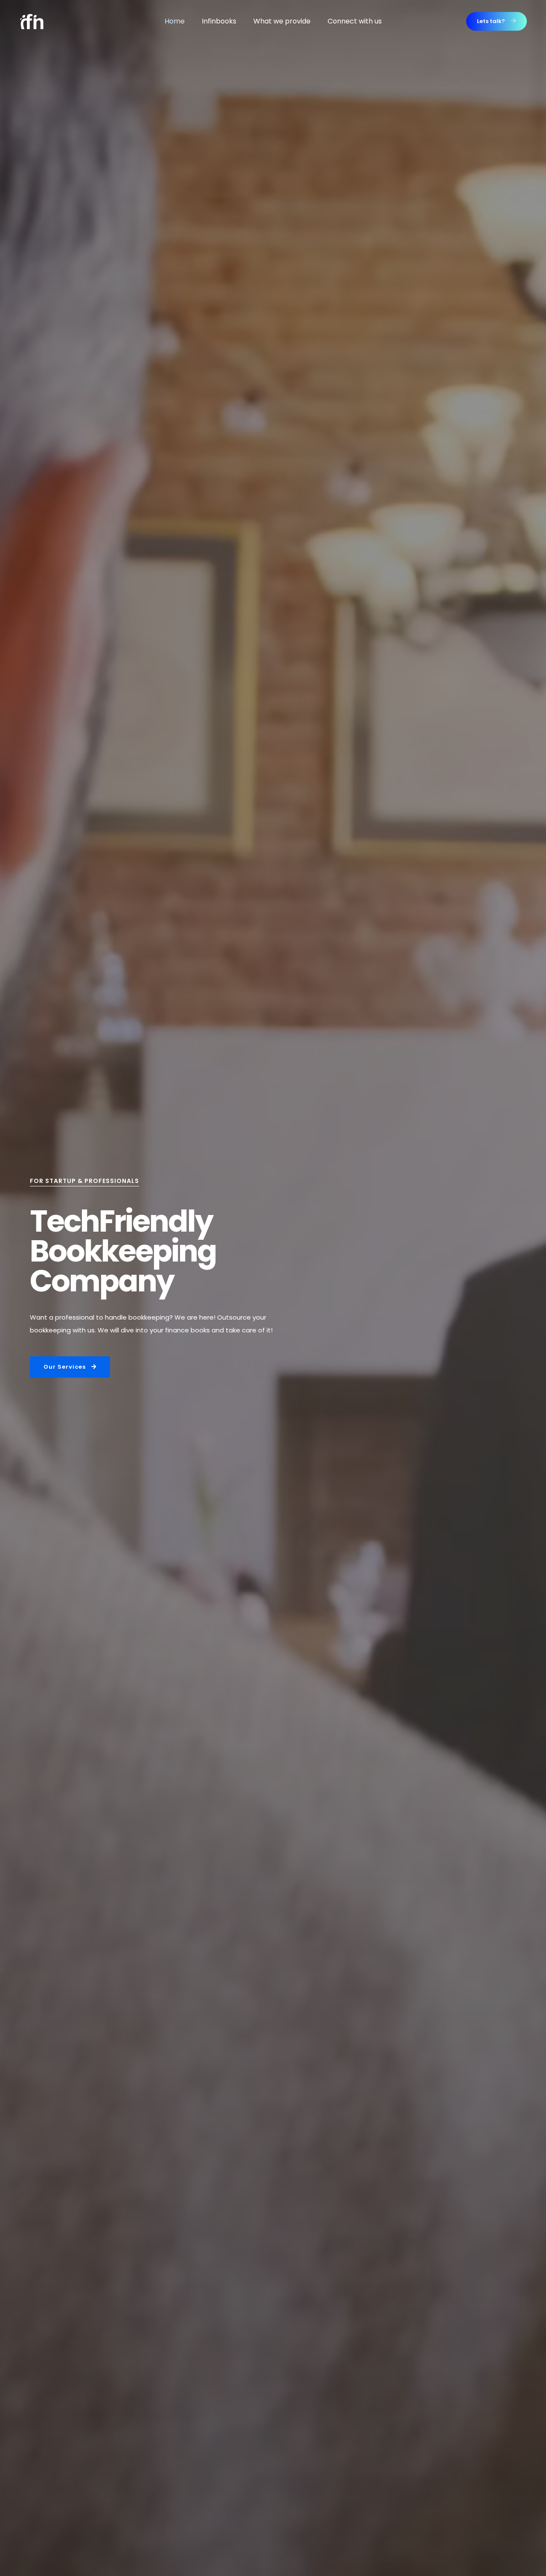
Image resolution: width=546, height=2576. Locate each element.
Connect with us (355, 21)
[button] (497, 21)
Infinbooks (219, 21)
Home (175, 21)
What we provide (282, 21)
